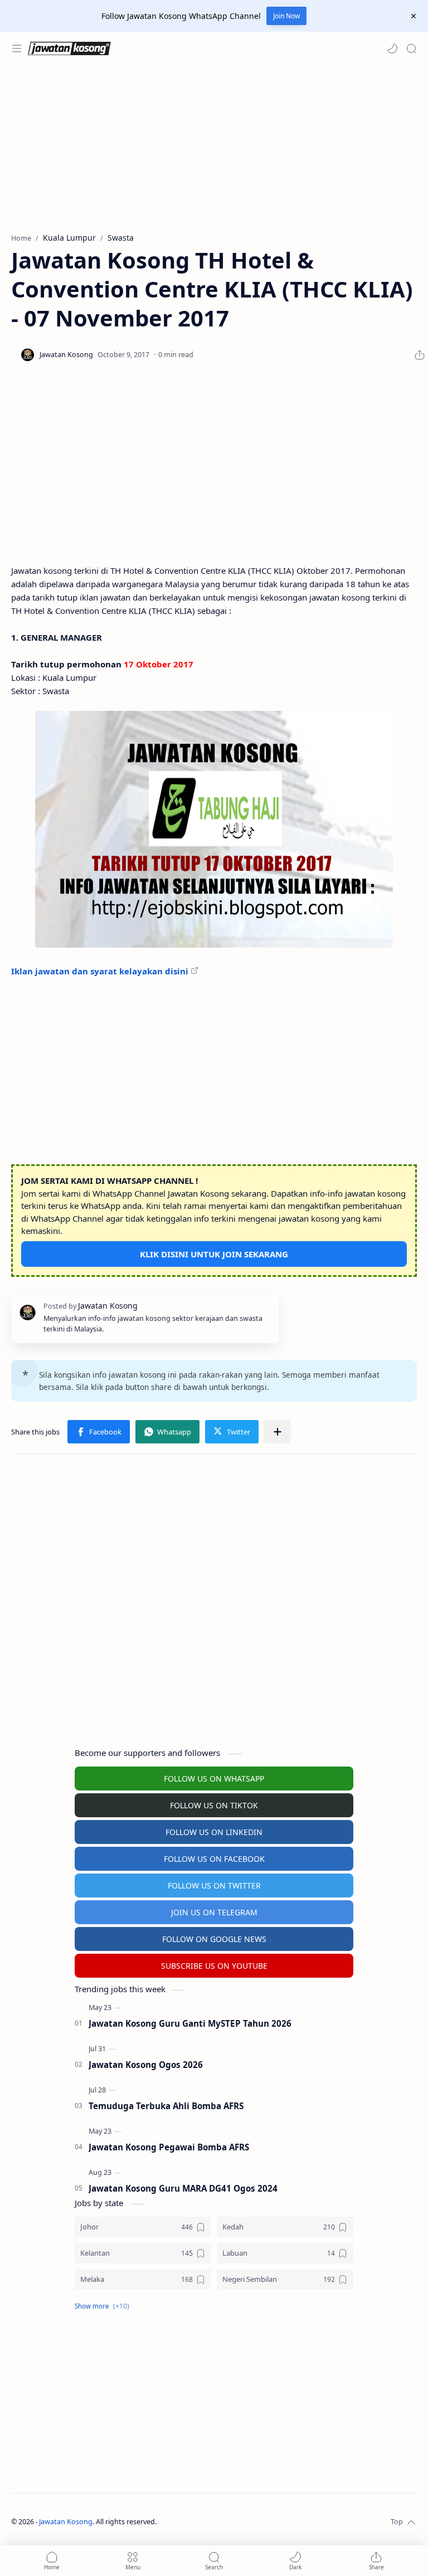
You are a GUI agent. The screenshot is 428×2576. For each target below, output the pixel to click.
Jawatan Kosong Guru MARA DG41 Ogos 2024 (183, 2188)
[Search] (411, 48)
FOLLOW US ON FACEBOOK (214, 1859)
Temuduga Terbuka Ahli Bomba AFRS (166, 2106)
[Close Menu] (414, 16)
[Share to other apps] (278, 1432)
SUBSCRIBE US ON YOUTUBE (214, 1966)
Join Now (286, 16)
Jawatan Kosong (66, 2522)
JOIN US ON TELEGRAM (214, 1912)
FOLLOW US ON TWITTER (214, 1885)
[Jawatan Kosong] (214, 829)
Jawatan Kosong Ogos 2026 (146, 2065)
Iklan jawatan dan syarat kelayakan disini (100, 971)
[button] (392, 48)
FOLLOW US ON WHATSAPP (214, 1779)
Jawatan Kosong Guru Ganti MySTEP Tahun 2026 (190, 2023)
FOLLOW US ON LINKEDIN (214, 1832)
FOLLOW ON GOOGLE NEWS (214, 1939)
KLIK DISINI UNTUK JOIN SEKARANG (214, 1254)
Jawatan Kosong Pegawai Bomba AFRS (169, 2147)
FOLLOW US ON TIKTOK (214, 1805)
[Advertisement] (214, 149)
